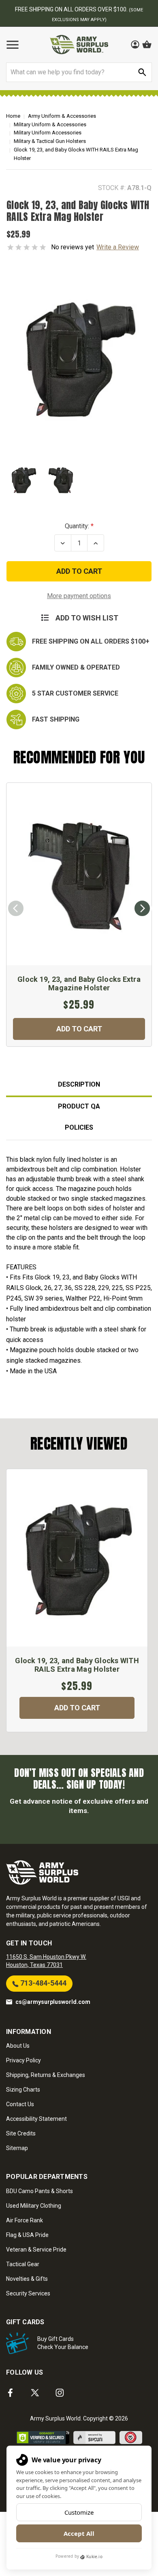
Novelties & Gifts (27, 2279)
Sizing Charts (23, 2090)
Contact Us (20, 2104)
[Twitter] (35, 2393)
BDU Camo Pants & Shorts (39, 2191)
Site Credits (21, 2133)
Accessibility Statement (36, 2119)
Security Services (28, 2293)
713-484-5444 (43, 1983)
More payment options (79, 596)
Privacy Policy (23, 2060)
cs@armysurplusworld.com (53, 2002)
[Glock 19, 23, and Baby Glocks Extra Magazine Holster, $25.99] (79, 874)
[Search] (142, 72)
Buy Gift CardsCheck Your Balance (63, 2343)
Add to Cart (79, 1029)
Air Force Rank (25, 2220)
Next (142, 908)
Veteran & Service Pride (36, 2250)
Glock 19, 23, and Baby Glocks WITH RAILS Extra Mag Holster (77, 1665)
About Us (18, 2046)
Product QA (79, 1106)
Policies (79, 1127)
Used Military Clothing (34, 2206)
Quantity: (77, 526)
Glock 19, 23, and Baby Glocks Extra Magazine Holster (79, 984)
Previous (16, 908)
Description (79, 1084)
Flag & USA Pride (27, 2235)
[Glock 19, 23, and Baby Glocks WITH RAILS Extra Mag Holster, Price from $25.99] (77, 1558)
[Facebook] (10, 2393)
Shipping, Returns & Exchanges (46, 2075)
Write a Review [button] (118, 247)
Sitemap (17, 2148)
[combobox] (79, 72)
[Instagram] (60, 2393)
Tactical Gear (23, 2264)
